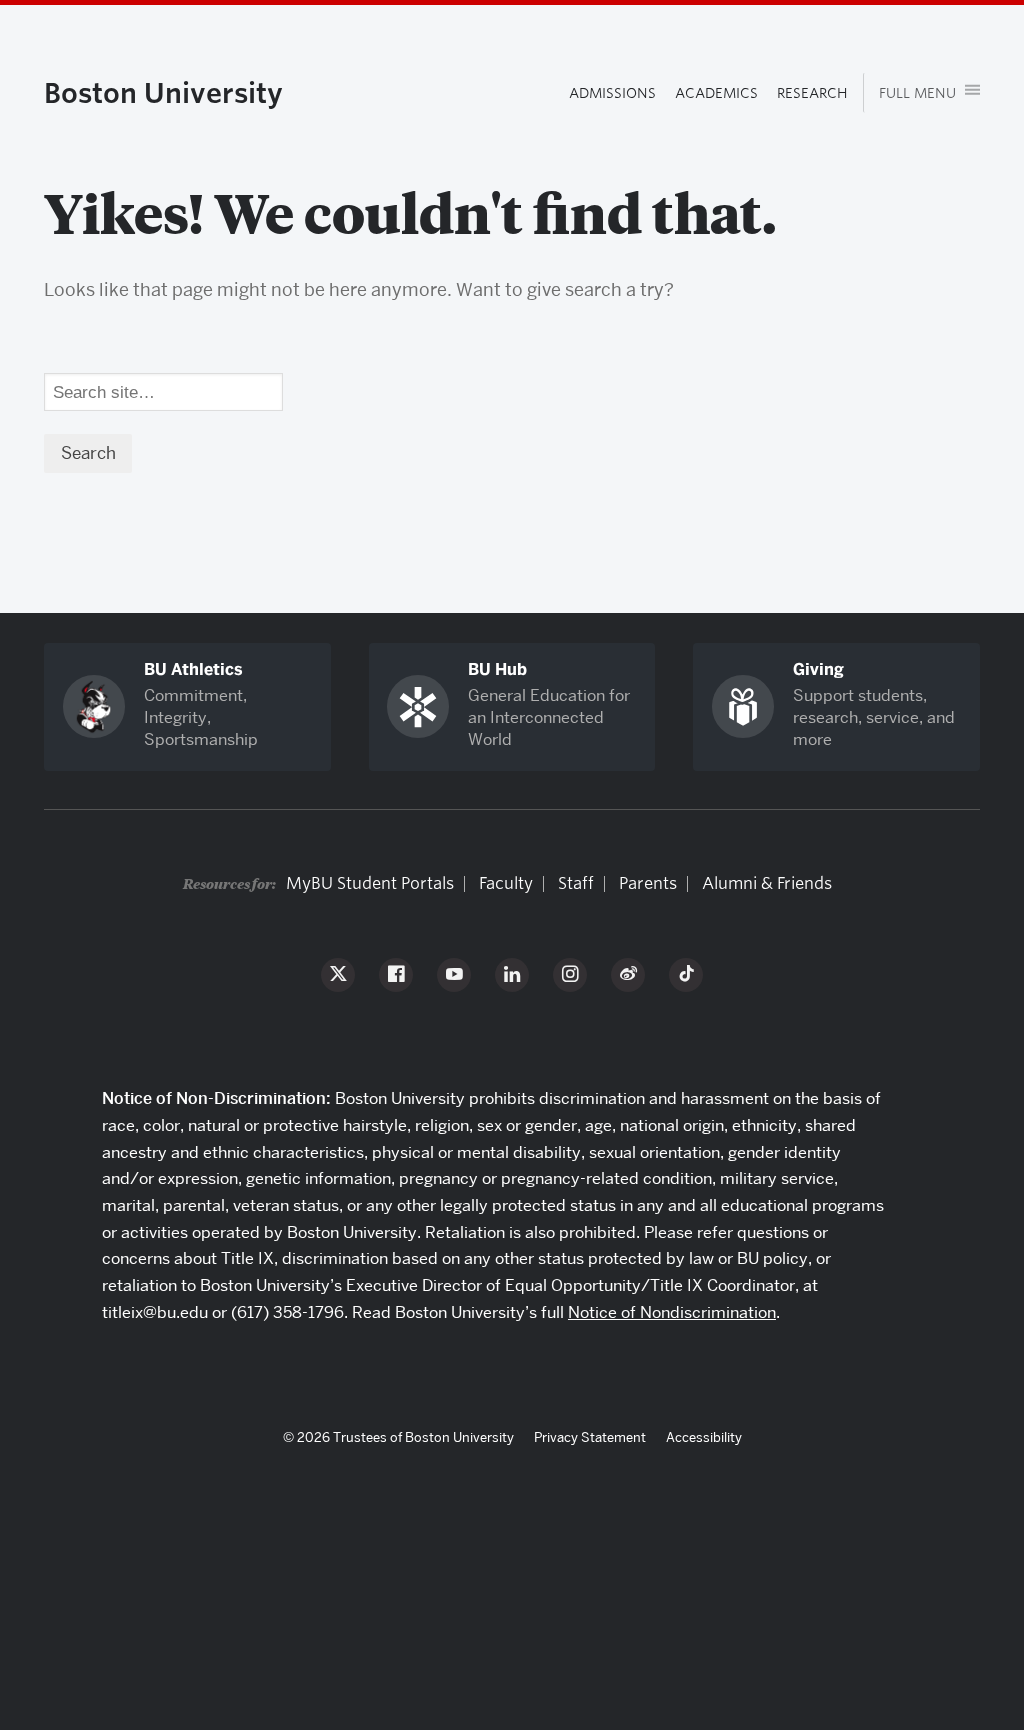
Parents (648, 883)
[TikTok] (686, 975)
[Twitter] (338, 975)
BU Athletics (193, 669)
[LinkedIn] (512, 975)
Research (812, 92)
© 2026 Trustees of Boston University (398, 1437)
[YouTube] (454, 975)
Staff (576, 883)
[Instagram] (570, 975)
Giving (818, 669)
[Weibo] (628, 975)
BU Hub (497, 669)
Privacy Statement (590, 1437)
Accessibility (704, 1437)
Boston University (163, 92)
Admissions (612, 92)
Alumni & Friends (767, 883)
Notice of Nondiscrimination (672, 1312)
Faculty (506, 883)
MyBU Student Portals (370, 883)
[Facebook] (396, 975)
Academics (716, 92)
